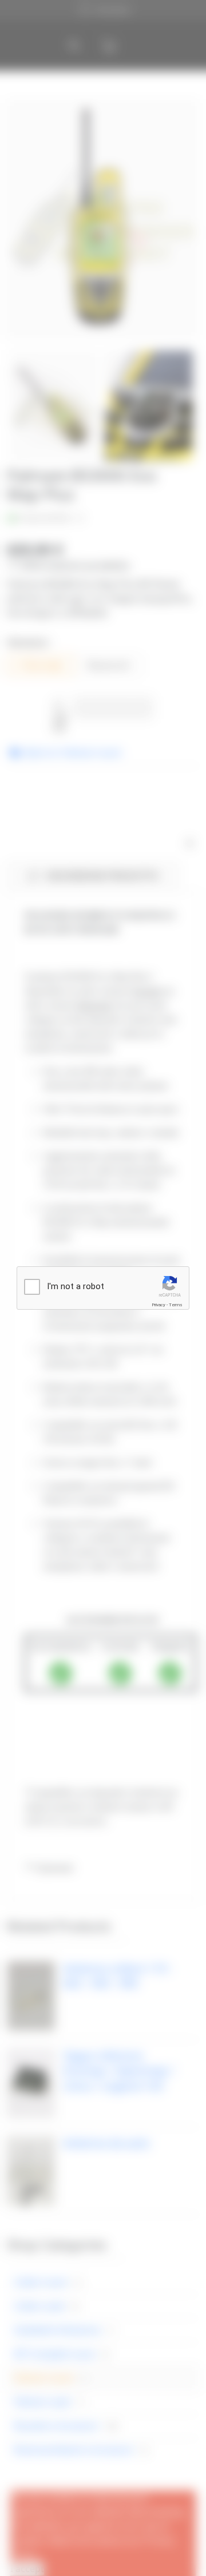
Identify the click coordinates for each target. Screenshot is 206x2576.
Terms (176, 1305)
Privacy (159, 1305)
